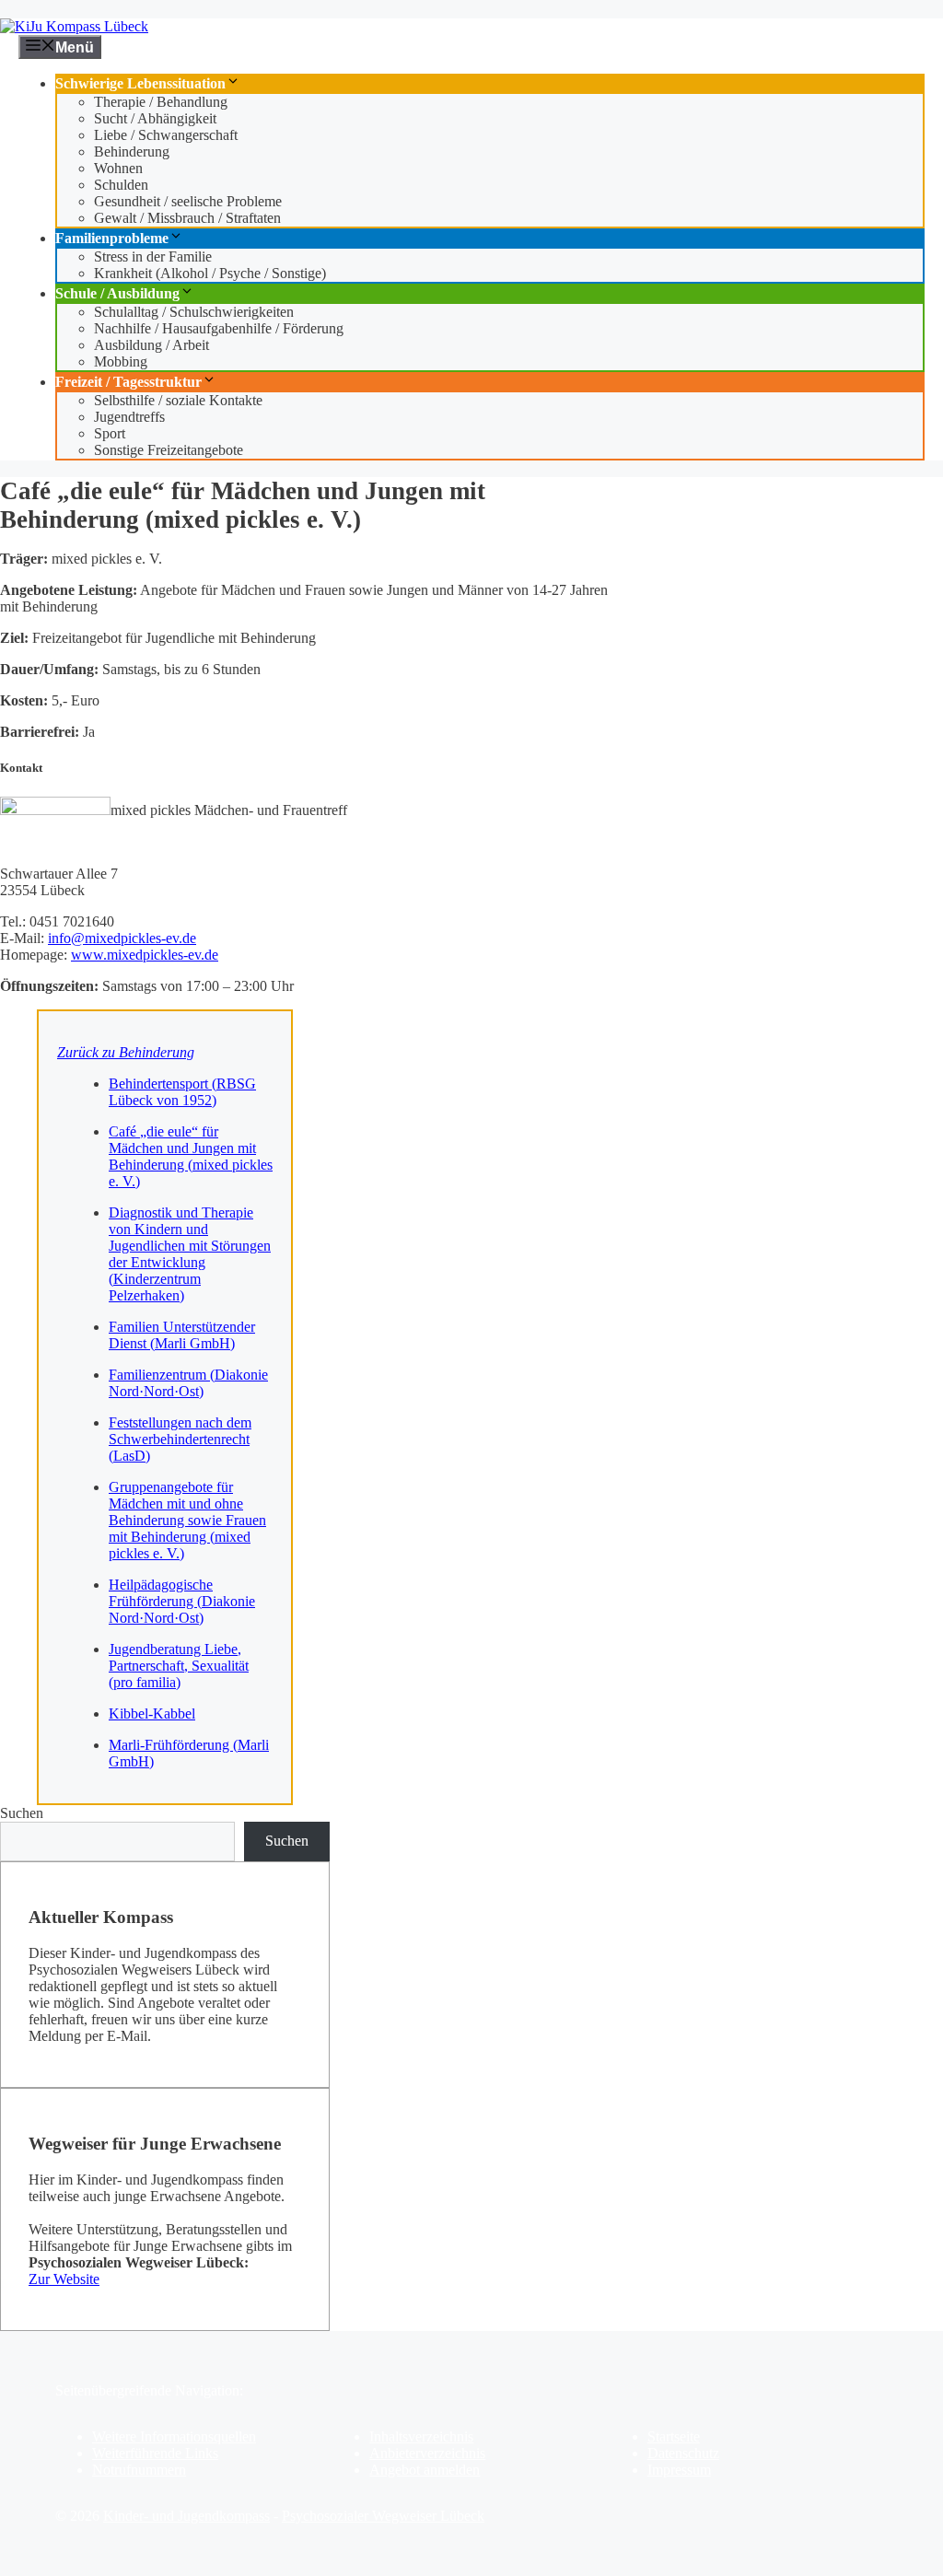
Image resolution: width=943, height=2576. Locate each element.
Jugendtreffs (129, 417)
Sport (110, 433)
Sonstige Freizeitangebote (169, 450)
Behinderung (132, 152)
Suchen (22, 1813)
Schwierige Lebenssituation (140, 83)
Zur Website (64, 2279)
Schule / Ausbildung (117, 293)
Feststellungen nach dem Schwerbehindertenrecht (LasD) (180, 1439)
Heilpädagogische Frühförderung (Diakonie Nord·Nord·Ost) (182, 1601)
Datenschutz (683, 2453)
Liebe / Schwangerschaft (166, 135)
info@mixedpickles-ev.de (122, 938)
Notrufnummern (139, 2470)
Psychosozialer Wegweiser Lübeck (383, 2516)
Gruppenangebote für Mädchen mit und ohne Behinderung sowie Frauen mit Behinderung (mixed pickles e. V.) (187, 1520)
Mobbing (121, 361)
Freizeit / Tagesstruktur (128, 382)
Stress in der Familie (153, 256)
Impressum (679, 2470)
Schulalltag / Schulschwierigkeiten (194, 312)
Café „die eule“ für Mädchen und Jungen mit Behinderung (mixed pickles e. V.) (191, 1156)
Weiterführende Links (155, 2453)
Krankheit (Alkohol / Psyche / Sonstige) (210, 273)
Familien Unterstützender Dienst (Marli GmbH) (182, 1335)
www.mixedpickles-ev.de (145, 955)
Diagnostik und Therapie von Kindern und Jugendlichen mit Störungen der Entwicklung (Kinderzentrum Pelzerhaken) (190, 1254)
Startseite (674, 2436)
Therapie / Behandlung (161, 102)
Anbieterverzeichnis (427, 2453)
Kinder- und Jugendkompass (186, 2516)
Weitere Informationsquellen (174, 2436)
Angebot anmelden (425, 2470)
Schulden (121, 185)
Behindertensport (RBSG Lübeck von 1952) (182, 1092)
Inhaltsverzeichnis (421, 2436)
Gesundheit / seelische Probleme (188, 201)
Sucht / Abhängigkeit (155, 118)
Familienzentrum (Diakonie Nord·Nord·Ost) (188, 1383)
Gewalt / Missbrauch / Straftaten (187, 218)
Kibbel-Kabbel (152, 1713)
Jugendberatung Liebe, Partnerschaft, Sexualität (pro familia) (179, 1666)
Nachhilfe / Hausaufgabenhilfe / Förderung (219, 328)
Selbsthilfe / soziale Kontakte (178, 400)
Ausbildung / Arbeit (151, 345)
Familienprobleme (112, 238)
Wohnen (118, 168)
